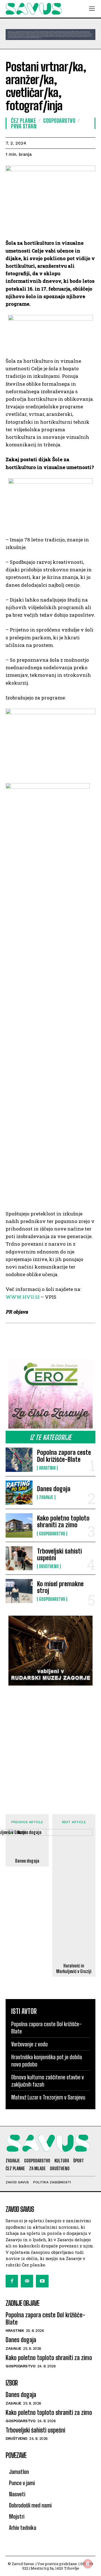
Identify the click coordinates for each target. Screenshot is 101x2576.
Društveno (49, 1566)
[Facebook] (12, 2281)
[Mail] (27, 2281)
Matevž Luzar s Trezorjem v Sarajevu (48, 2097)
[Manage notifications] (88, 2564)
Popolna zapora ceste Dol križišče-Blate (64, 1456)
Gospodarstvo (52, 1534)
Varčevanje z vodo (29, 2044)
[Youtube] (42, 2281)
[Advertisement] (50, 1744)
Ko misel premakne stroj (60, 1587)
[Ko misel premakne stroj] (19, 1591)
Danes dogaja (54, 1489)
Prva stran (24, 126)
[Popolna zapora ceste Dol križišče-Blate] (19, 1460)
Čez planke (23, 121)
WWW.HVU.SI (23, 1297)
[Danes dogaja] (19, 1493)
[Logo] (34, 9)
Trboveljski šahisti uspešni (59, 1555)
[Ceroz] (50, 1394)
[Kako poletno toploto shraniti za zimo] (19, 1525)
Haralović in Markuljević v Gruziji (74, 1968)
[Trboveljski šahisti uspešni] (19, 1558)
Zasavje (46, 1497)
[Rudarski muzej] (50, 1651)
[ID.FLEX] (50, 35)
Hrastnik (47, 1468)
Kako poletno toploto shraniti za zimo (63, 1522)
